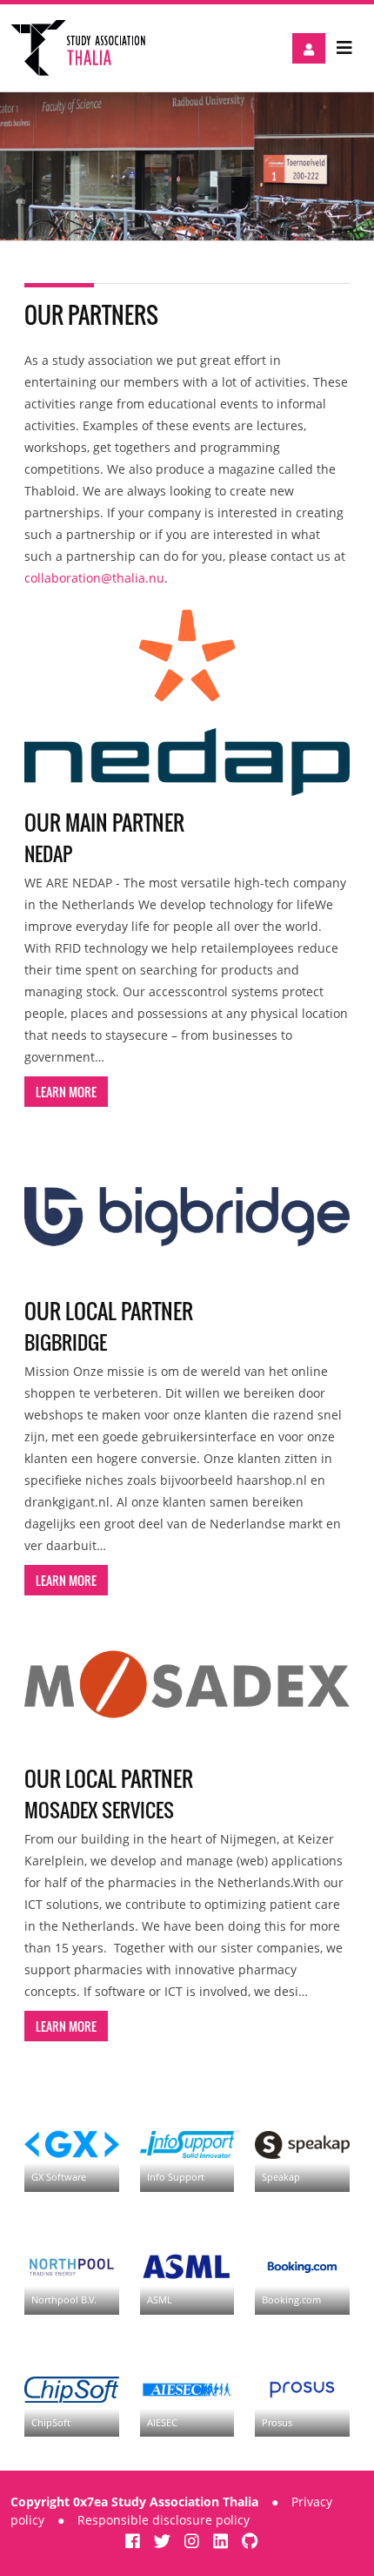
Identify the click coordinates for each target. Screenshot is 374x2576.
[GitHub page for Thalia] (250, 2541)
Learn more (66, 1092)
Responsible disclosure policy (164, 2520)
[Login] (309, 48)
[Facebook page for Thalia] (135, 2541)
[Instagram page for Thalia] (194, 2541)
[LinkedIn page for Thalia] (223, 2541)
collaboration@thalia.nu (94, 578)
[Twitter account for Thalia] (164, 2541)
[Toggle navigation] (344, 48)
